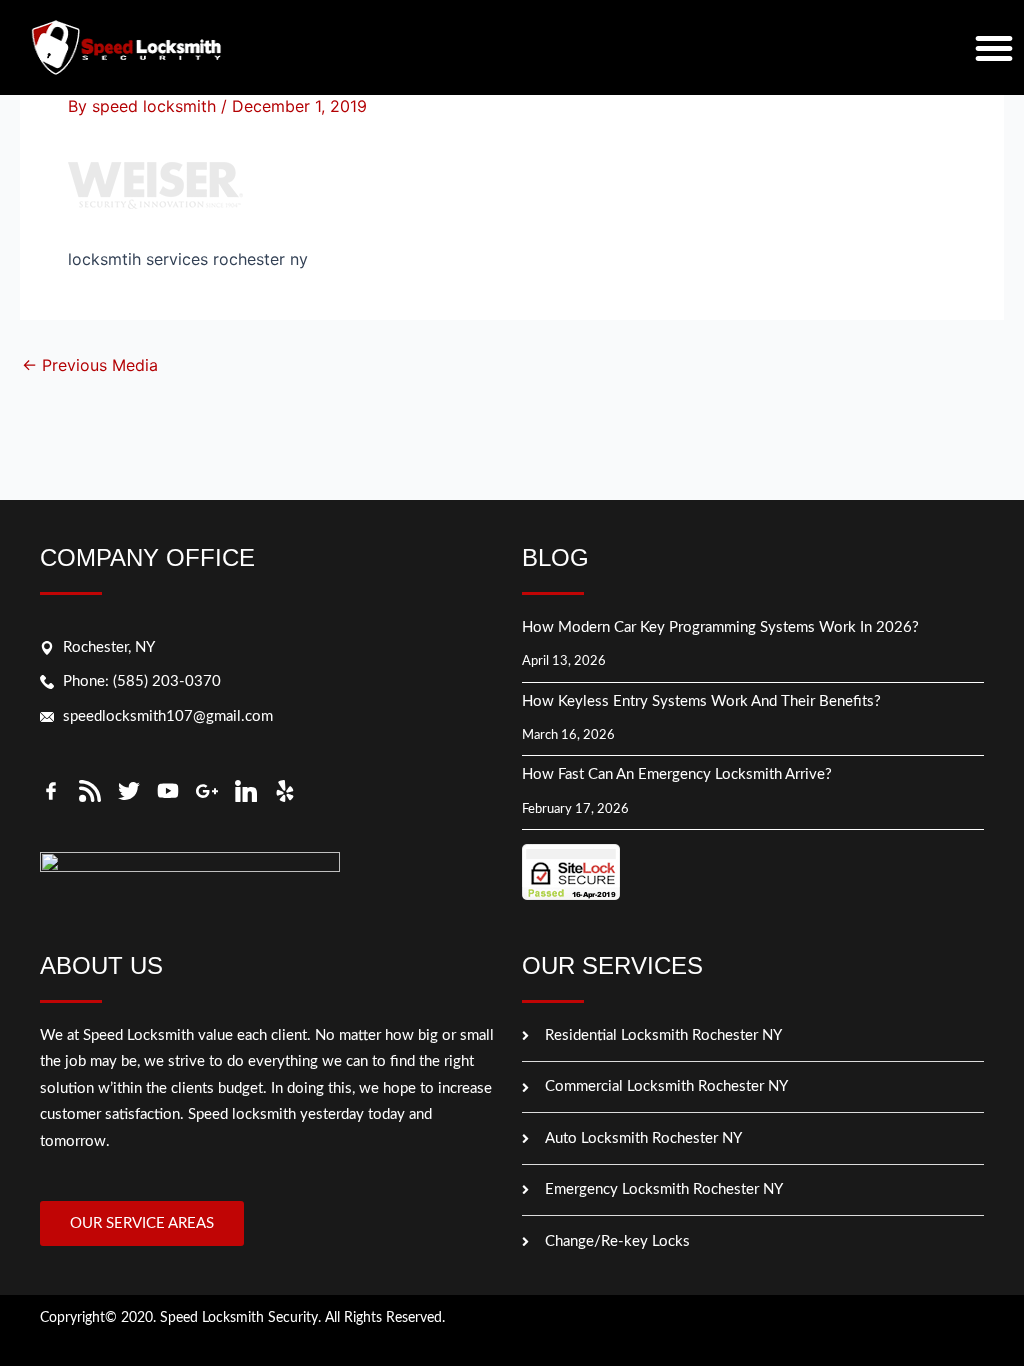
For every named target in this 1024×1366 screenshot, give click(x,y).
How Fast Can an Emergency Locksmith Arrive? (679, 774)
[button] (994, 48)
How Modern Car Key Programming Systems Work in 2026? (720, 627)
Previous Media (90, 365)
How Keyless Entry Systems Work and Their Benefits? (703, 701)
